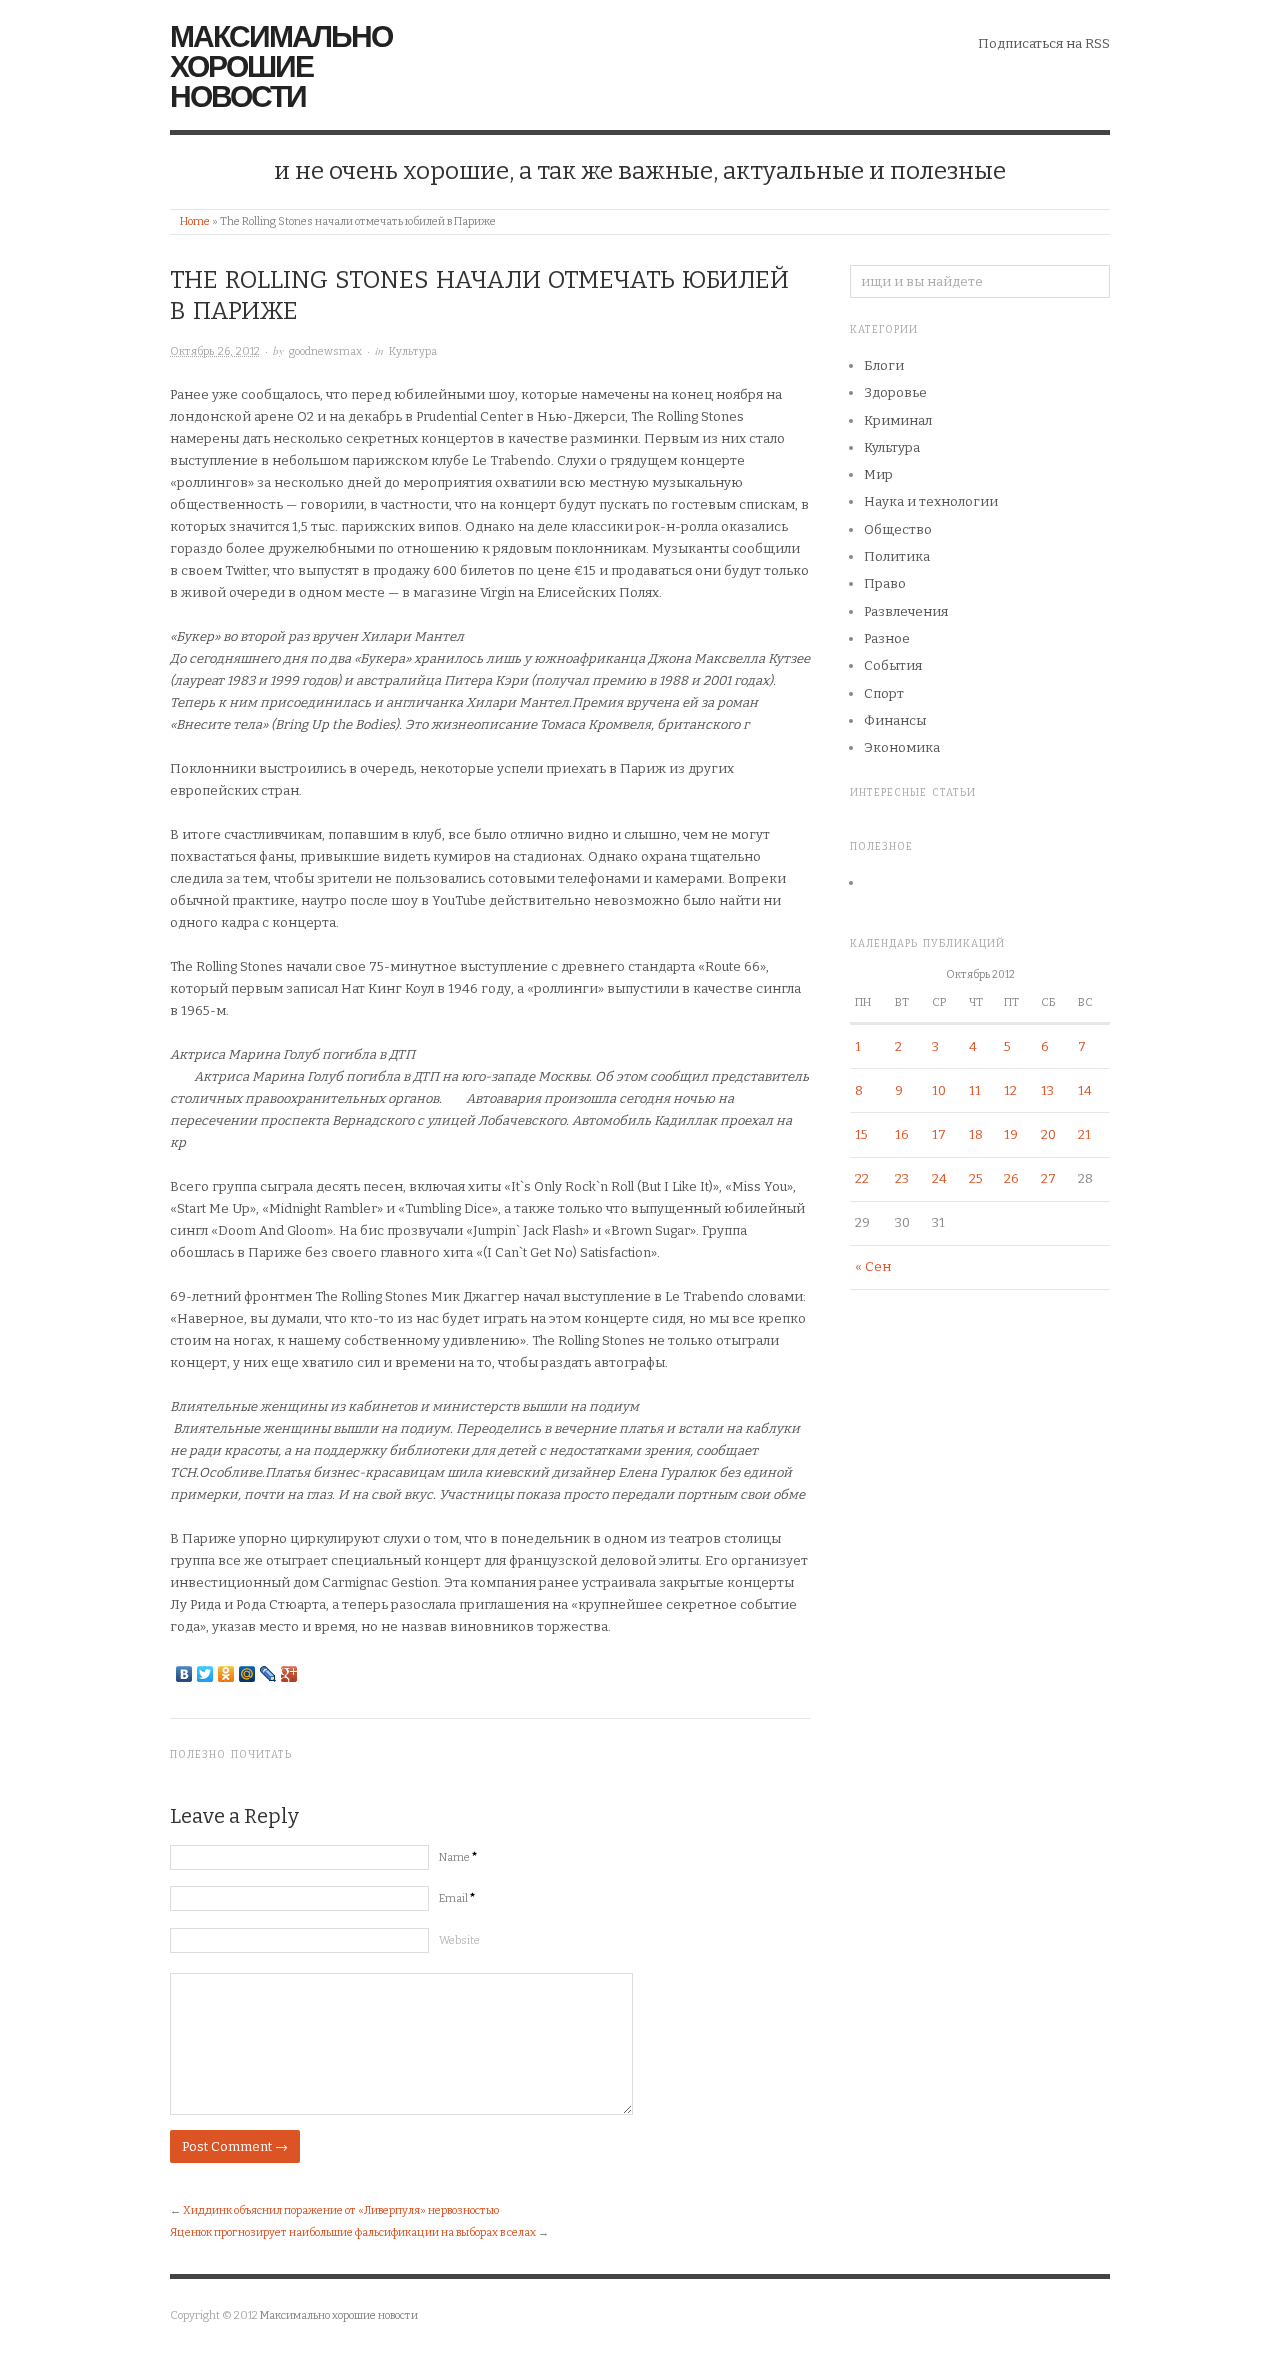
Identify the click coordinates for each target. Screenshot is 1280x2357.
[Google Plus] (289, 1674)
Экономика (902, 747)
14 (1085, 1090)
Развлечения (906, 611)
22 (862, 1178)
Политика (897, 556)
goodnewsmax (325, 351)
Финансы (895, 720)
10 (939, 1090)
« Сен (873, 1266)
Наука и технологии (931, 501)
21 (1084, 1134)
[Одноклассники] (226, 1674)
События (893, 665)
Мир (878, 474)
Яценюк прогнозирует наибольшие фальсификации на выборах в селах (353, 2232)
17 (939, 1134)
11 (975, 1090)
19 (1011, 1134)
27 (1048, 1178)
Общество (898, 529)
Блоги (884, 365)
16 (902, 1134)
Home (195, 221)
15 (861, 1134)
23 (902, 1178)
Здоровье (895, 392)
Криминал (898, 420)
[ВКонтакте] (184, 1674)
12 (1010, 1090)
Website (459, 1940)
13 (1047, 1090)
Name (458, 1857)
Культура (413, 351)
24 (939, 1178)
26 (1011, 1178)
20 (1048, 1134)
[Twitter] (205, 1674)
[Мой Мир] (247, 1674)
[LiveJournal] (268, 1674)
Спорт (884, 693)
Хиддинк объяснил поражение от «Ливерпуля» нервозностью (341, 2210)
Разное (887, 638)
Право (885, 583)
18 (976, 1134)
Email (457, 1898)
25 (976, 1178)
